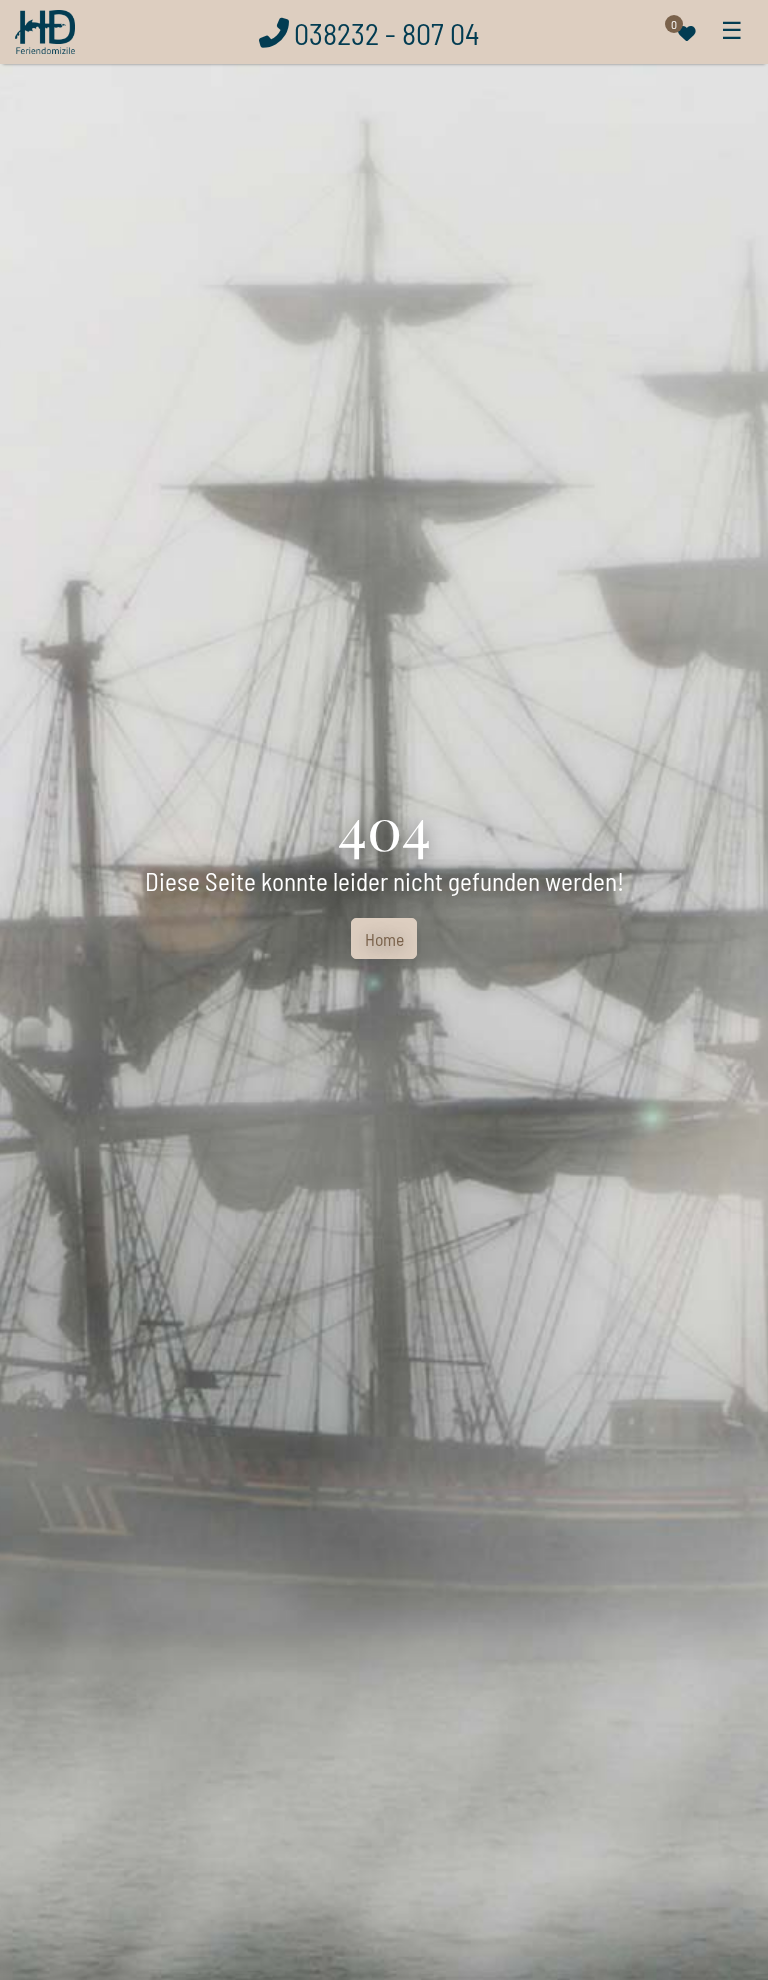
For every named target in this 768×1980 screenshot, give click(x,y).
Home (384, 939)
